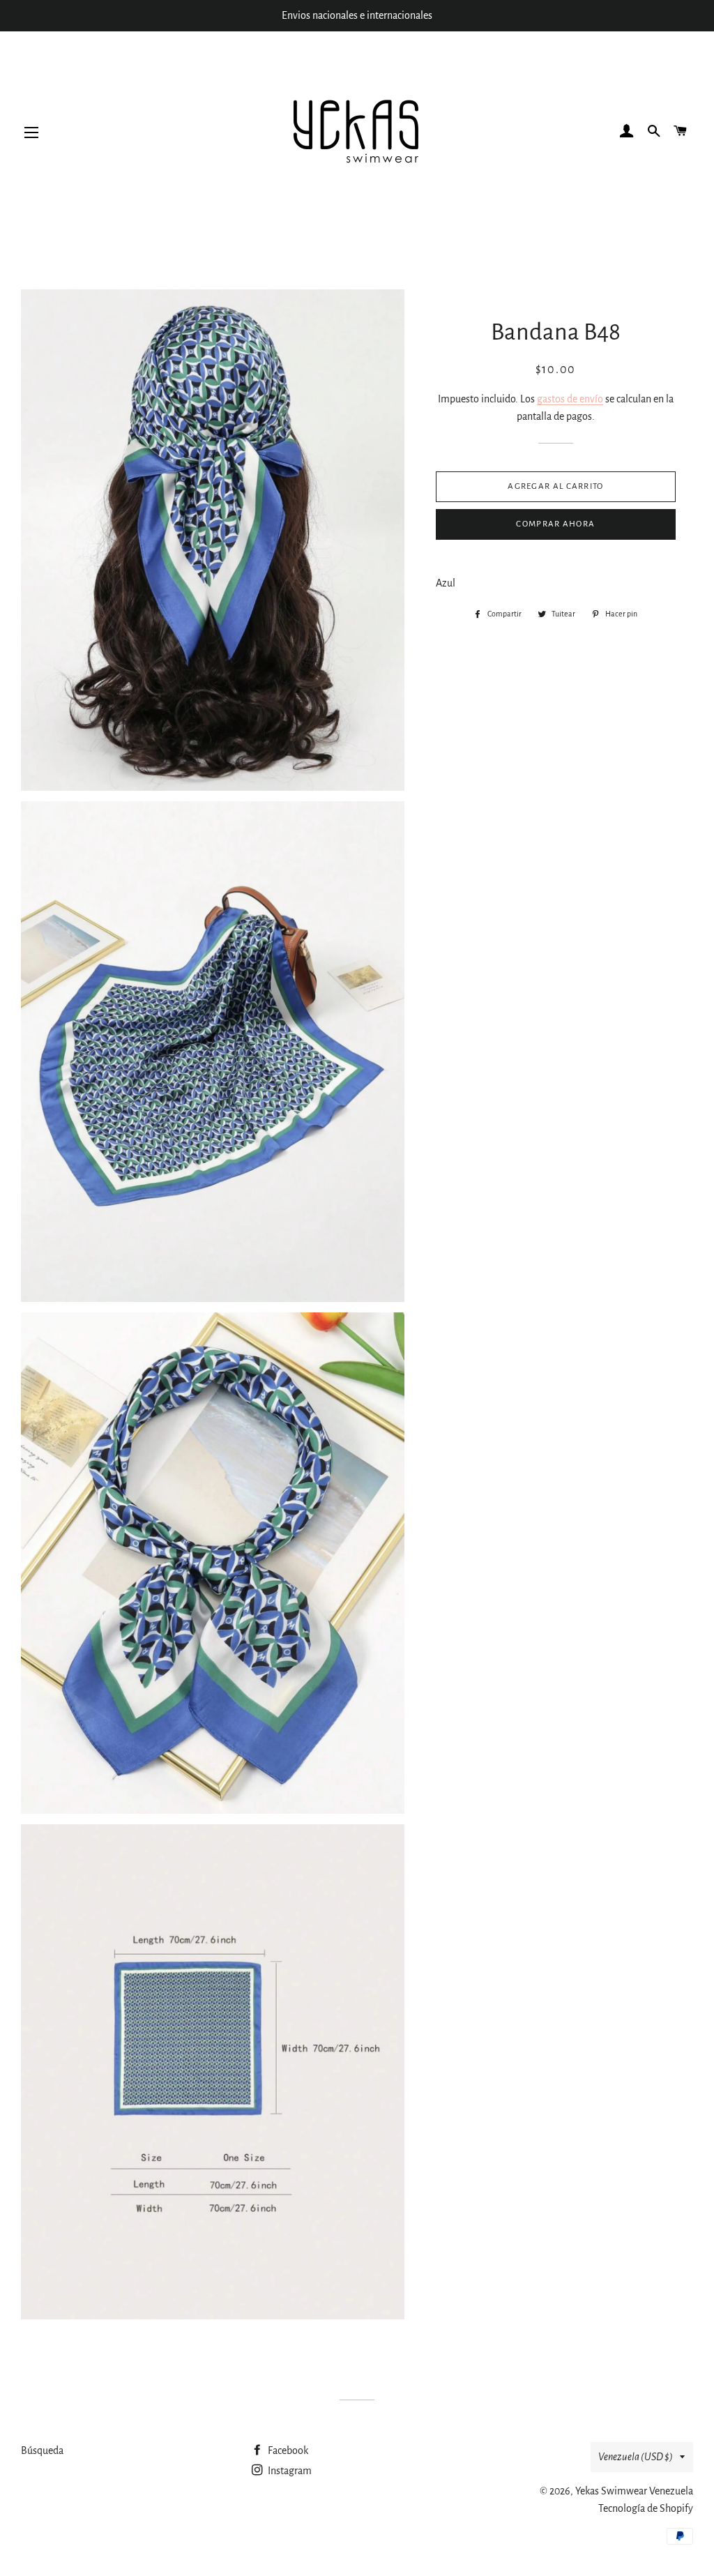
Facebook (287, 2450)
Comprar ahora (555, 524)
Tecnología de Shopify (646, 2508)
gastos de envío (570, 399)
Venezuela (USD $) (636, 2457)
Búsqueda (42, 2450)
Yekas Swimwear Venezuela (634, 2491)
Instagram (289, 2471)
